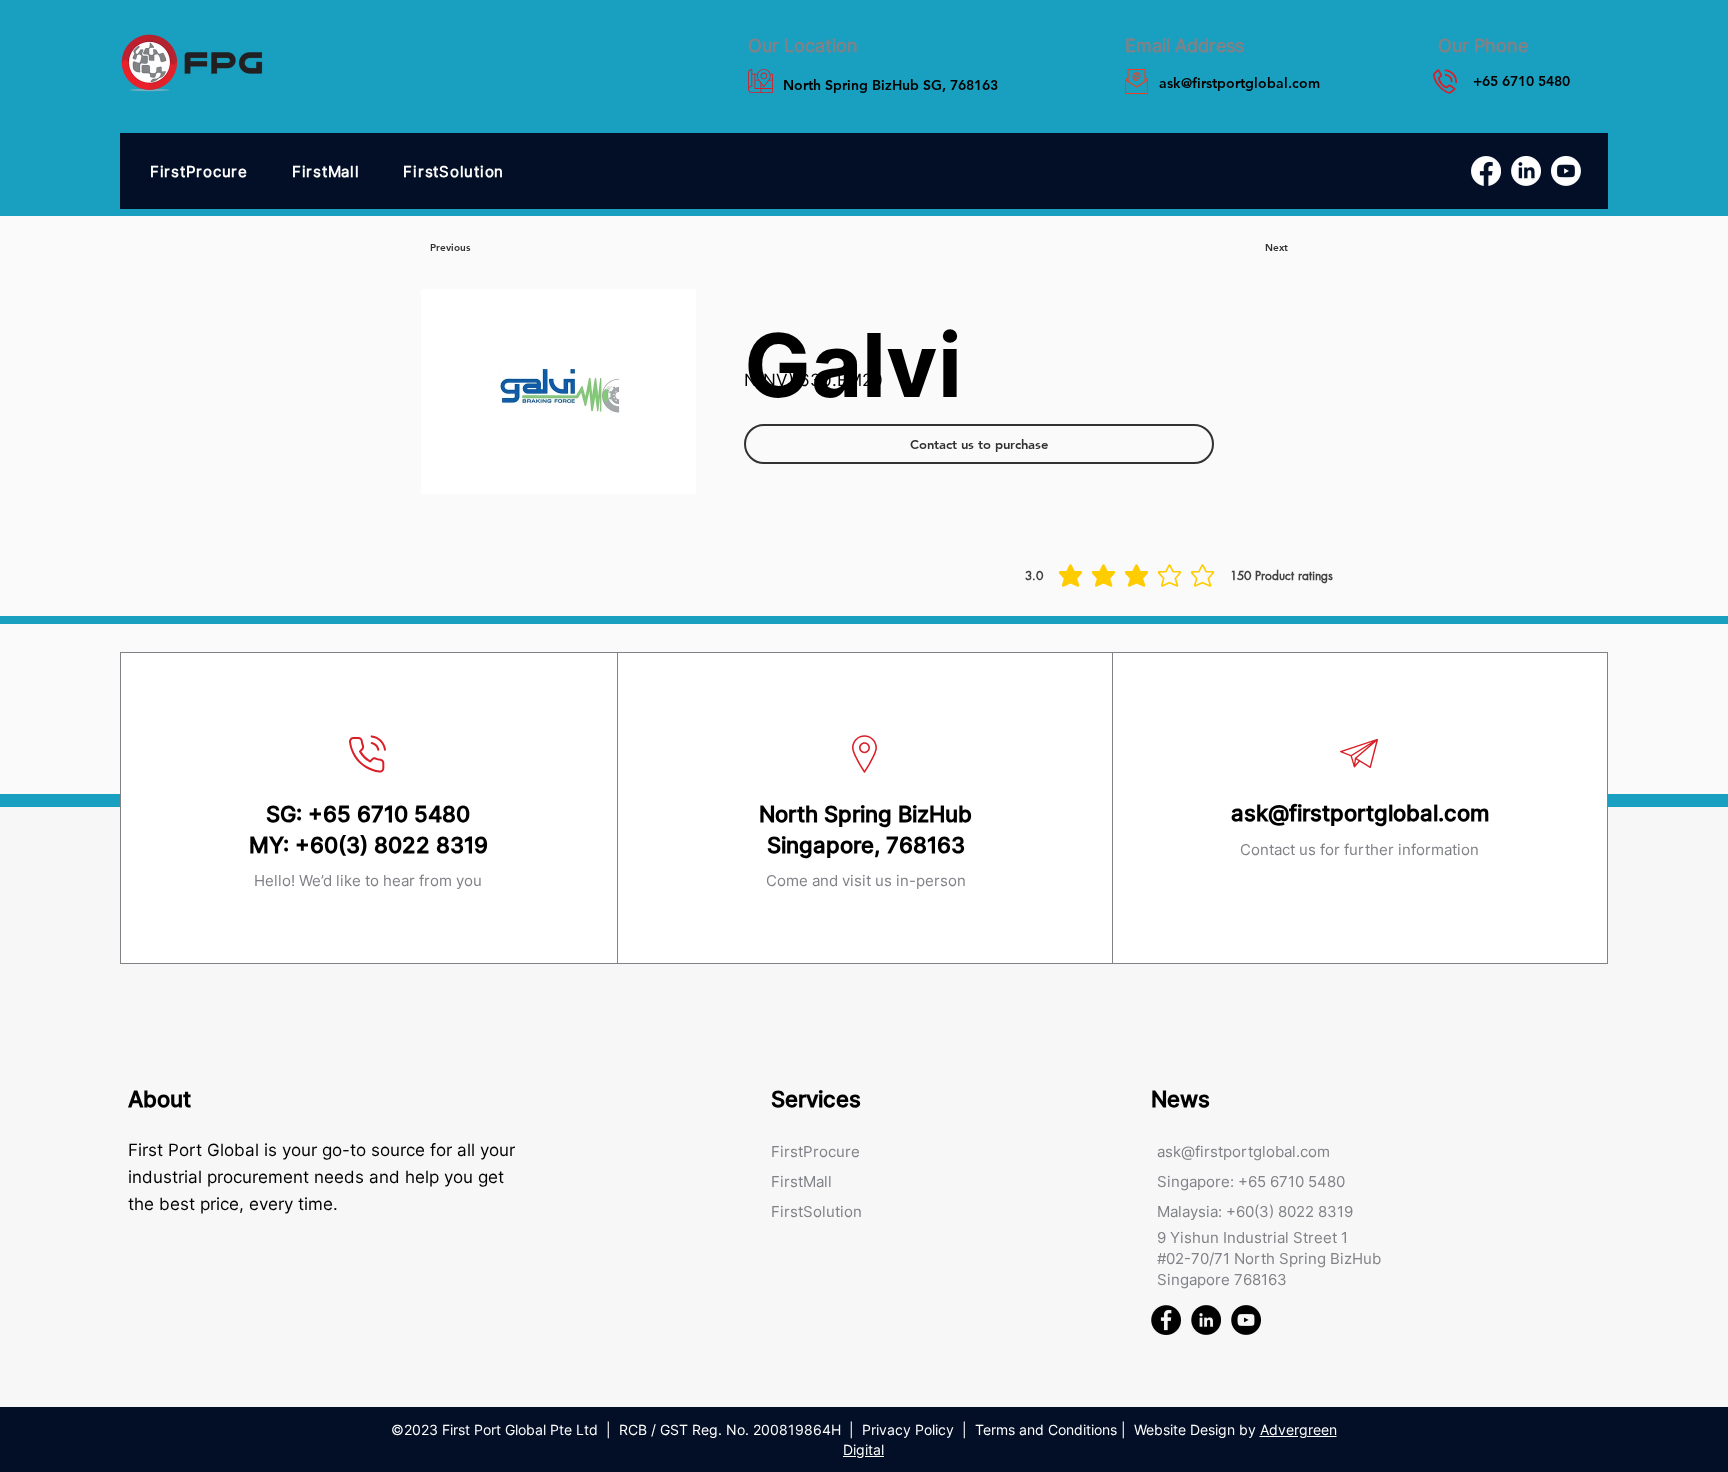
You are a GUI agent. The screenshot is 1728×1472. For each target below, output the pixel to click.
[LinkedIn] (1526, 171)
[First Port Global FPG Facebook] (1166, 1320)
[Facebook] (1486, 171)
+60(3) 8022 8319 (391, 845)
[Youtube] (1566, 171)
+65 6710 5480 (389, 814)
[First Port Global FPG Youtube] (1246, 1320)
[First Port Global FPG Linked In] (1206, 1320)
